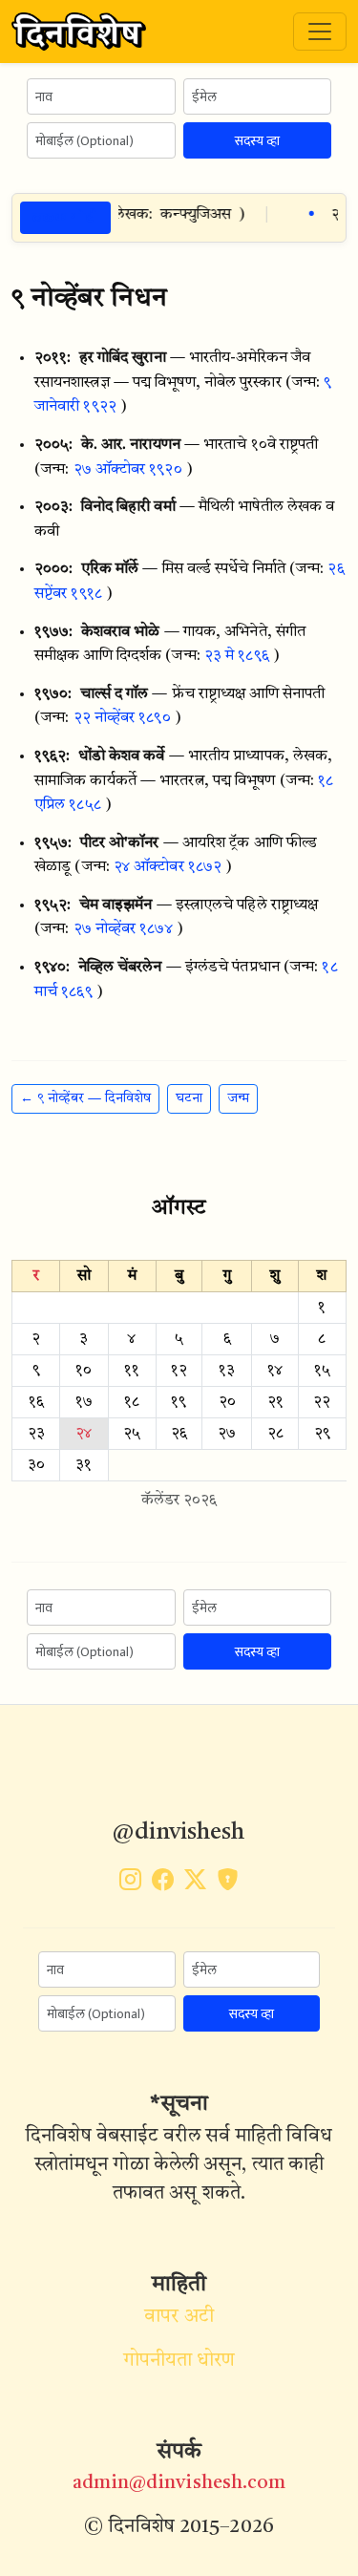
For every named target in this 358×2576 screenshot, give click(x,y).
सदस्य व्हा (257, 141)
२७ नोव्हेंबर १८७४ (123, 929)
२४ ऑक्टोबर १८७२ (168, 867)
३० (36, 1465)
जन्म (238, 1098)
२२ (322, 1402)
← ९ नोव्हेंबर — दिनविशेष (85, 1098)
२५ (132, 1434)
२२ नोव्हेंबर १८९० (122, 718)
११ (132, 1371)
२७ (227, 1434)
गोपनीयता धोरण (179, 2361)
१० (84, 1371)
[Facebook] (163, 1884)
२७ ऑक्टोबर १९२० (128, 470)
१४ (275, 1371)
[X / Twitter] (195, 1884)
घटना (189, 1098)
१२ (179, 1371)
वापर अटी (179, 2317)
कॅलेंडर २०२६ (179, 1501)
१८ (132, 1402)
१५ (322, 1371)
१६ (36, 1402)
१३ (227, 1371)
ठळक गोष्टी (65, 217)
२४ (84, 1434)
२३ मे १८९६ (237, 656)
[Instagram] (130, 1884)
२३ (36, 1434)
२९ (322, 1434)
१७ (84, 1402)
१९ (179, 1402)
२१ (275, 1402)
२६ (179, 1434)
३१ (84, 1465)
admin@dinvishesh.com (179, 2483)
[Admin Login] (228, 1884)
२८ (275, 1434)
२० (227, 1402)
